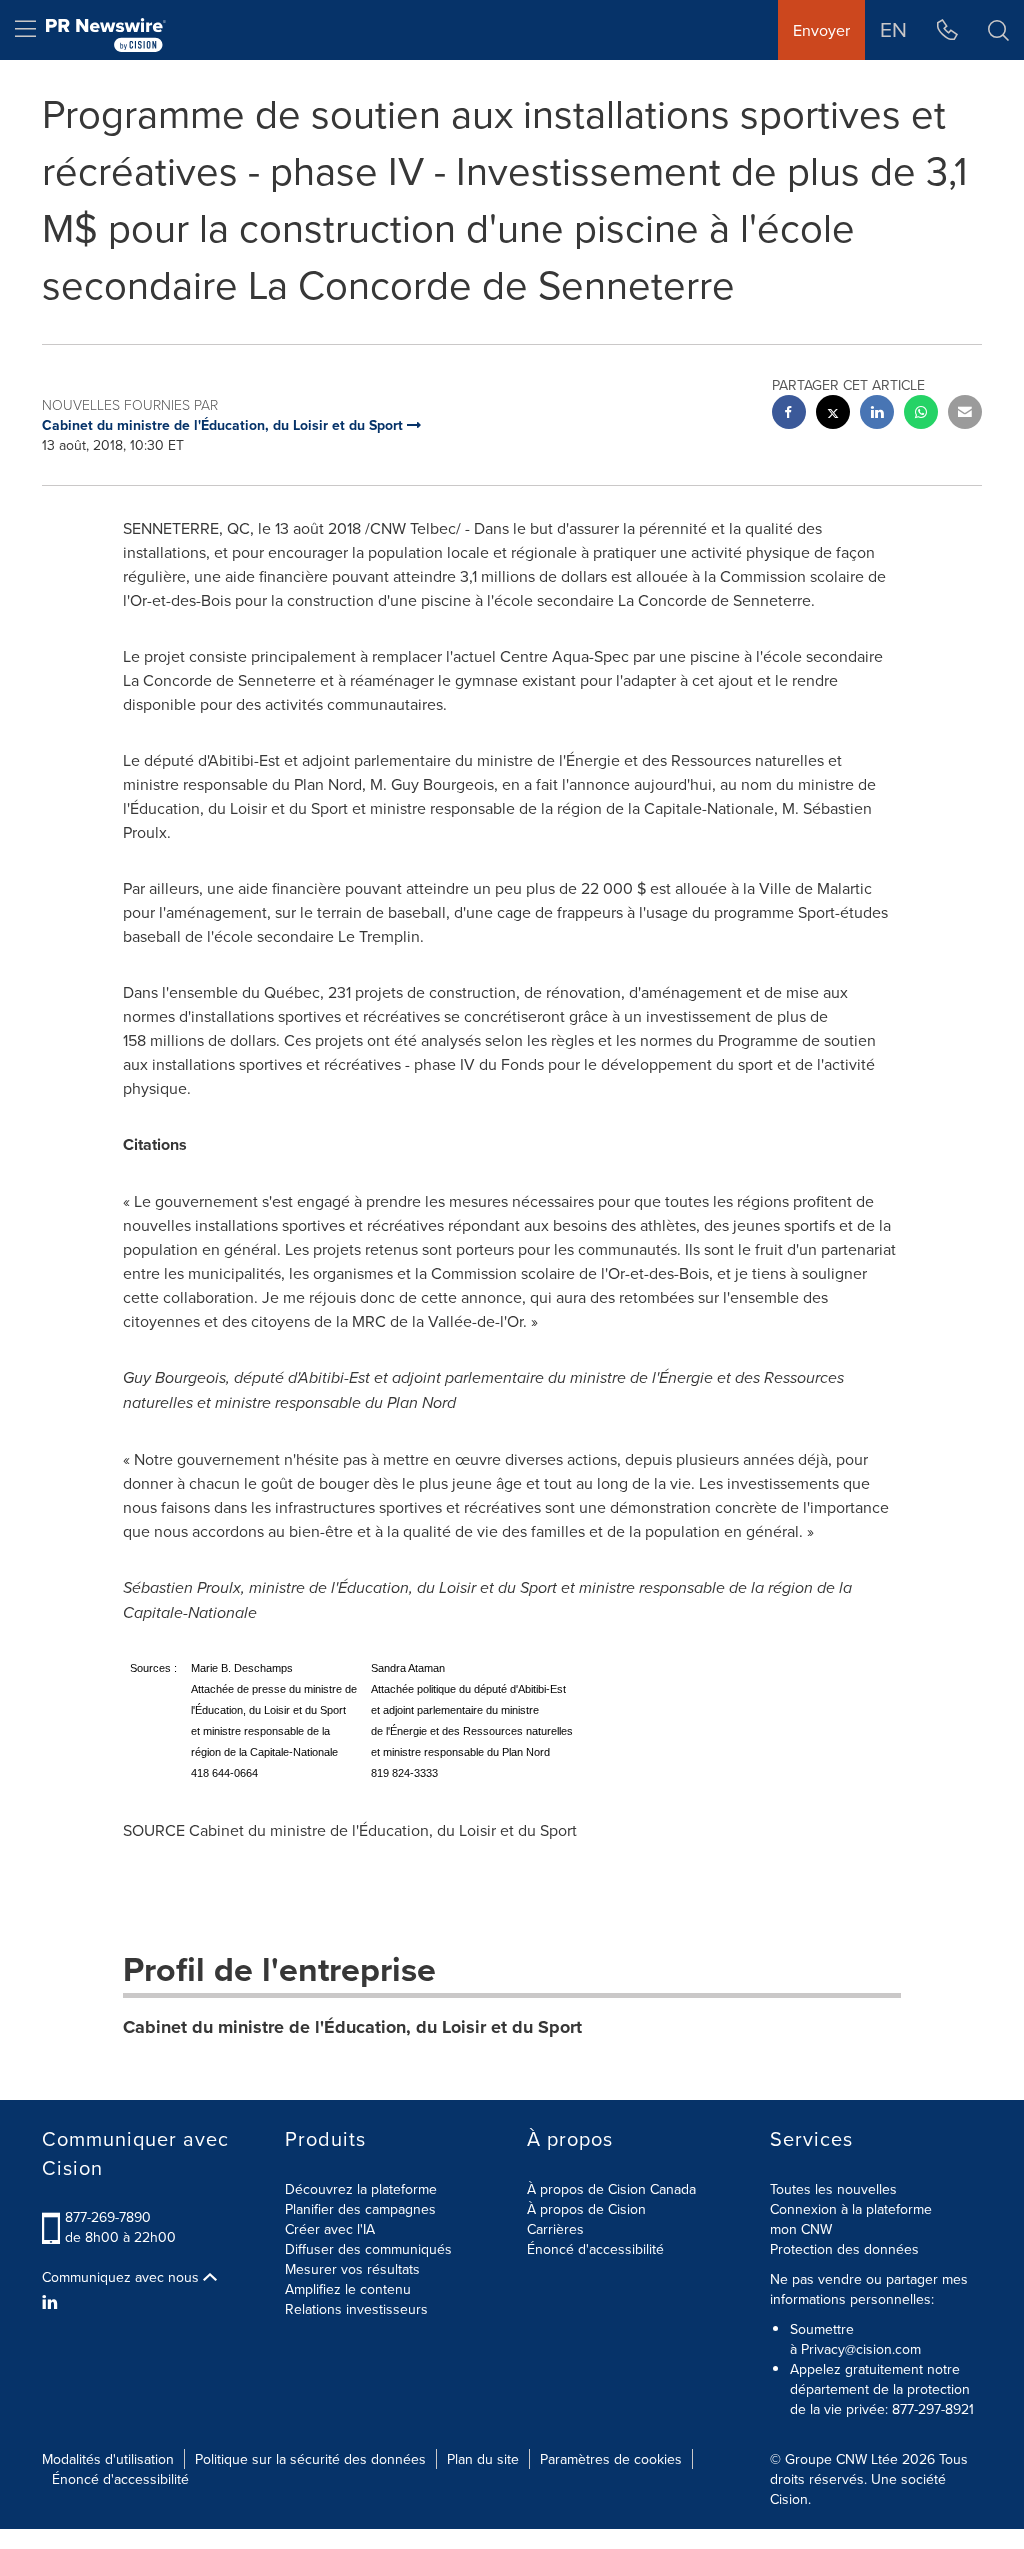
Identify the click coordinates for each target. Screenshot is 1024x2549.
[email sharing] (965, 414)
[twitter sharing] (833, 414)
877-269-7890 (108, 2217)
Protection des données (844, 2249)
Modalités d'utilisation (108, 2459)
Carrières (555, 2229)
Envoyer (821, 30)
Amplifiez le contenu (348, 2289)
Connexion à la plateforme (851, 2209)
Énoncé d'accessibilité (595, 2249)
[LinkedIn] (52, 2302)
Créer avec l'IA (330, 2229)
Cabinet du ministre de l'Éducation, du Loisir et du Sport (352, 2027)
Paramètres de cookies (611, 2459)
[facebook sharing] (789, 414)
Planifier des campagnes (360, 2209)
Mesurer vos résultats (352, 2269)
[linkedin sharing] (877, 414)
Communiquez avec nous (122, 2277)
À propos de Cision (586, 2209)
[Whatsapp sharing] (921, 414)
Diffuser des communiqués (368, 2249)
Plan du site (483, 2459)
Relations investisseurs (356, 2309)
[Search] (998, 30)
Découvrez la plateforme (361, 2189)
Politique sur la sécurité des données (310, 2459)
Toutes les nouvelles (833, 2189)
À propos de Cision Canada (611, 2189)
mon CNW (801, 2229)
